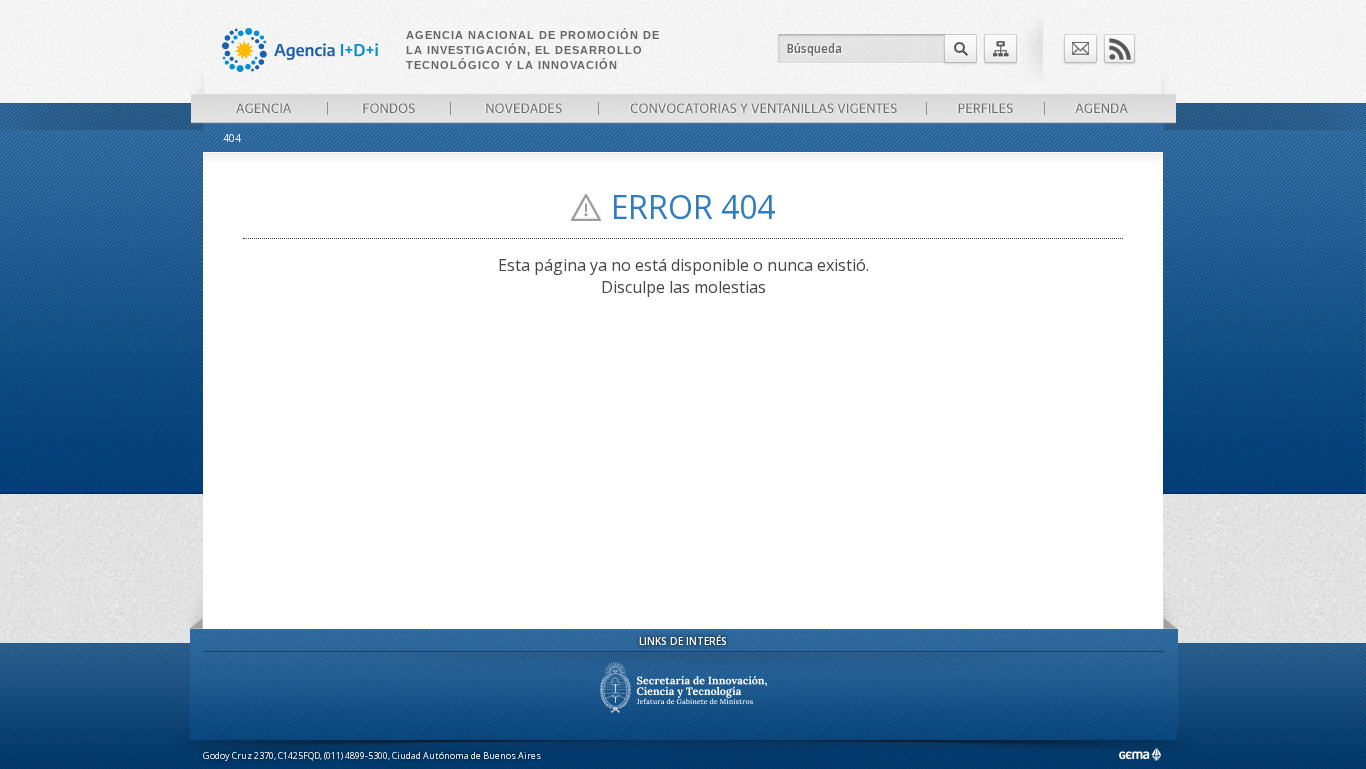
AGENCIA (264, 108)
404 (232, 138)
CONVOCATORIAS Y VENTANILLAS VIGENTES (762, 108)
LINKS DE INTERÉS (683, 641)
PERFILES (985, 108)
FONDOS (388, 108)
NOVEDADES (524, 108)
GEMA (1139, 755)
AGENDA (1101, 108)
